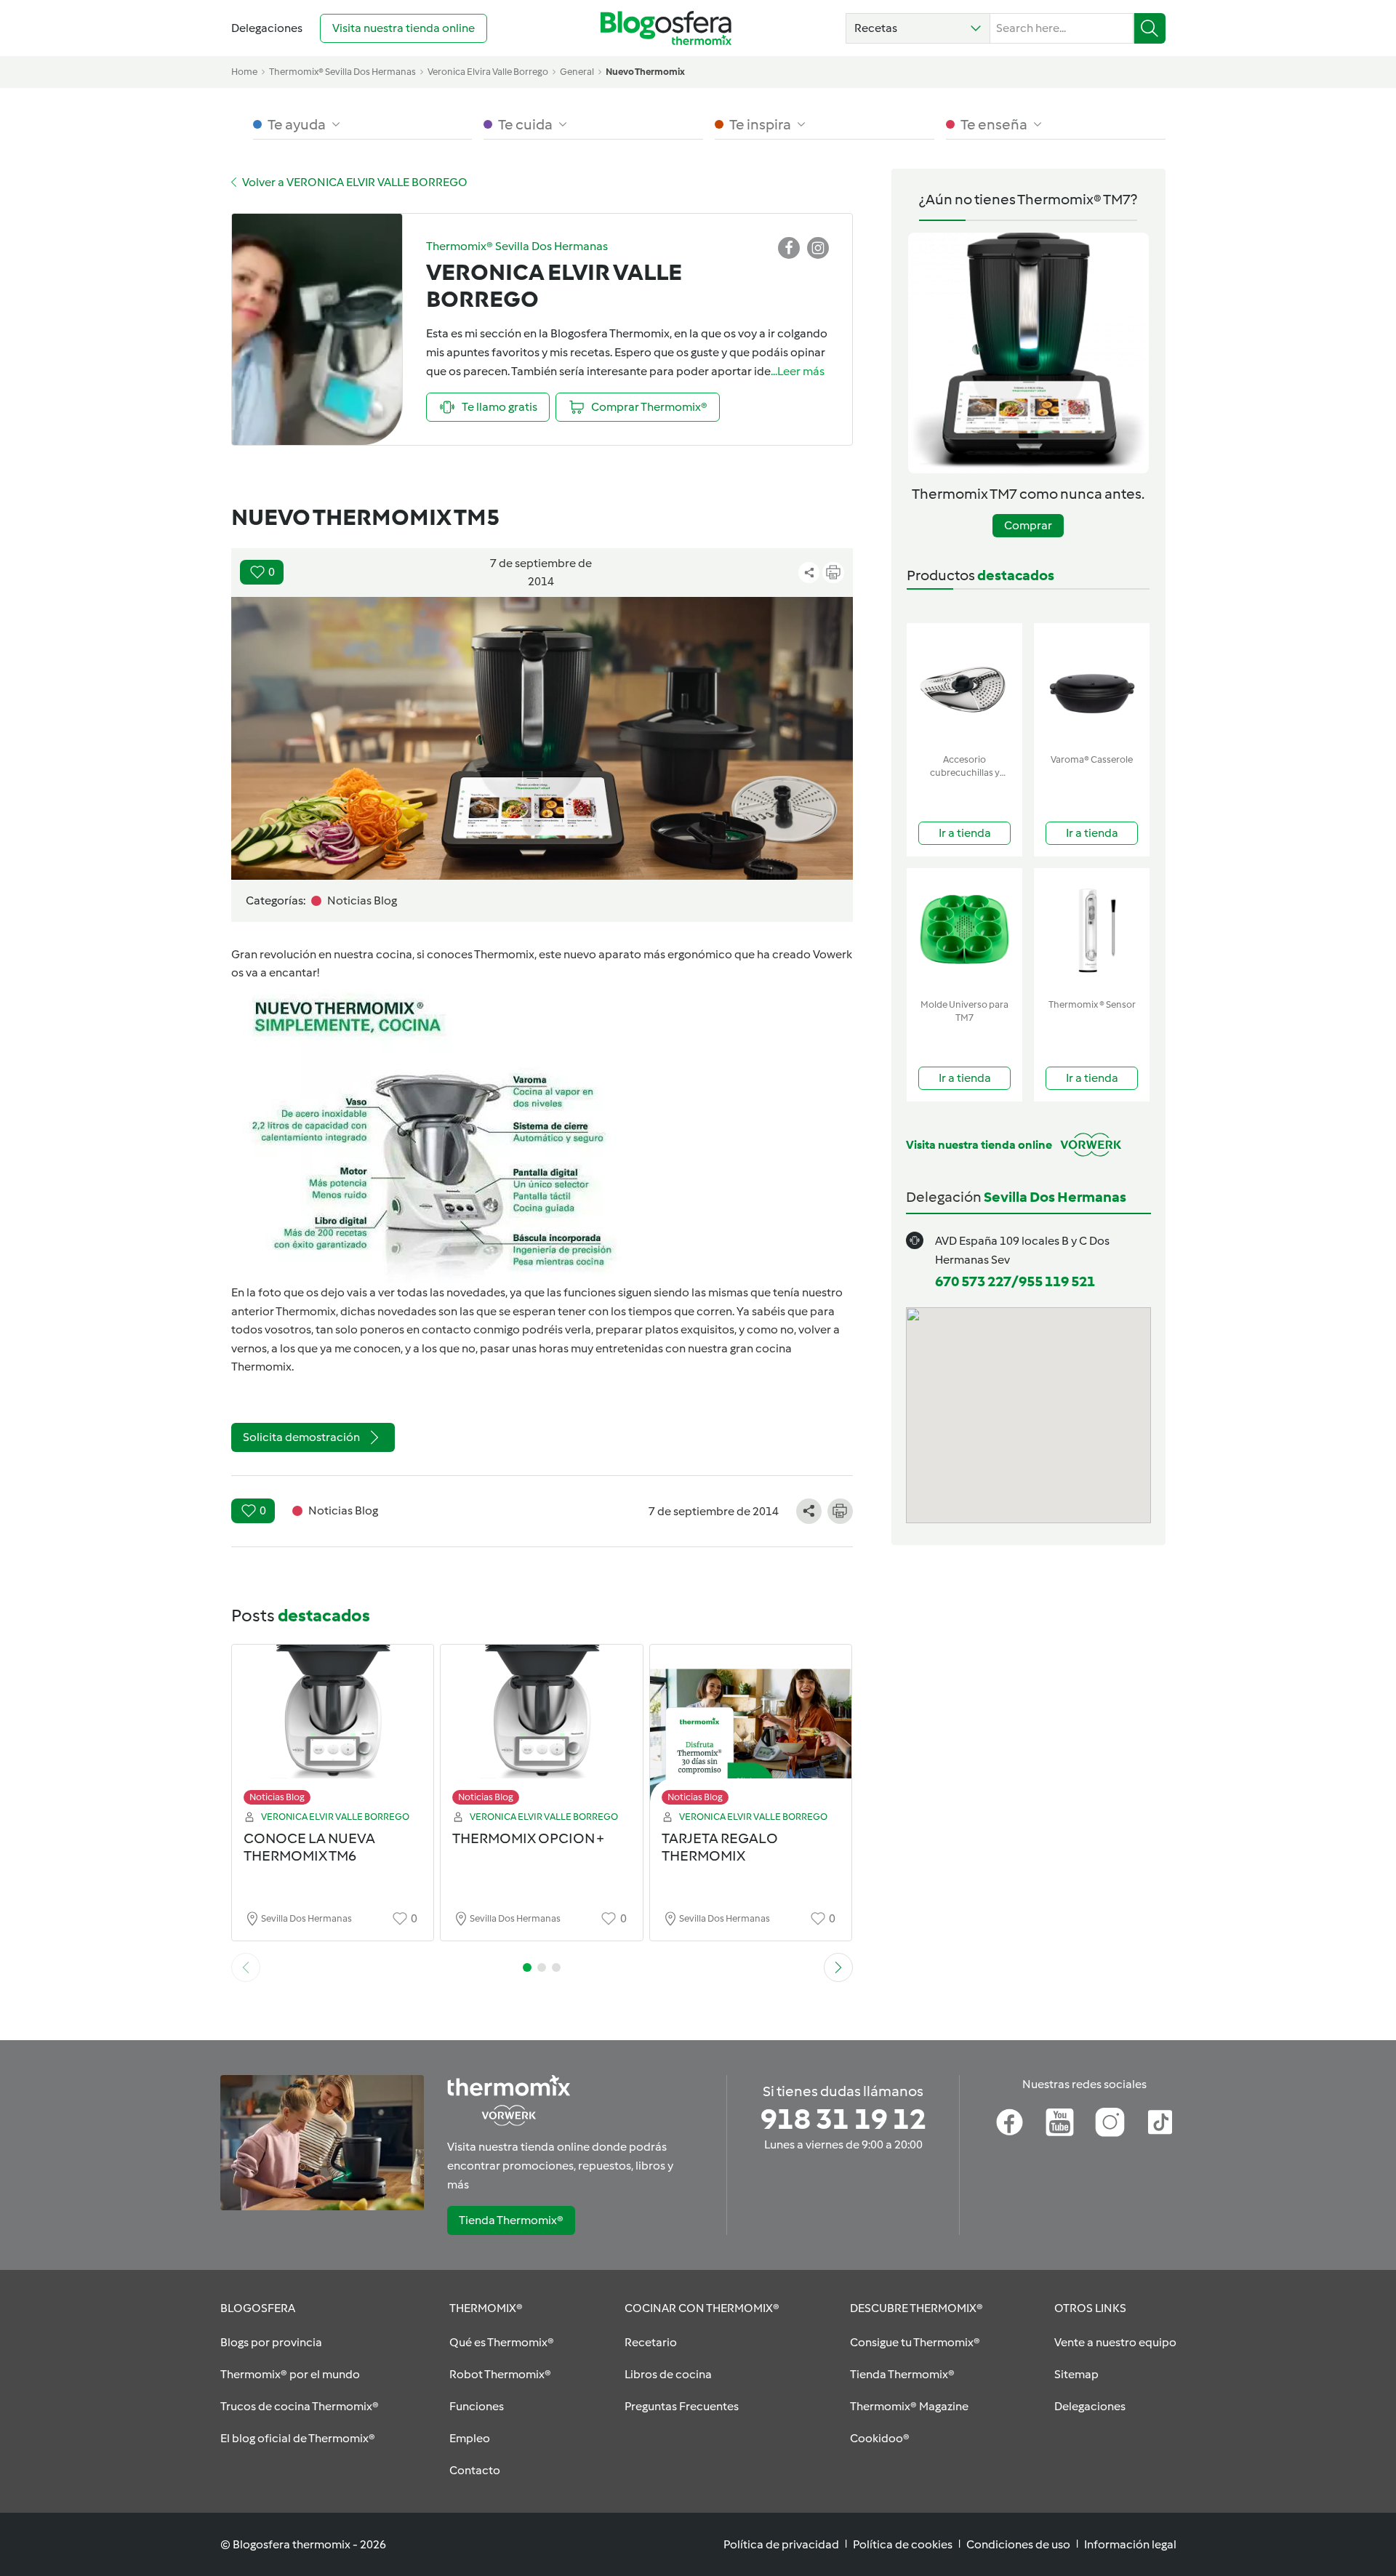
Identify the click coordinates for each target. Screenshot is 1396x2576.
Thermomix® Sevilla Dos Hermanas (342, 72)
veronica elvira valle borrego (488, 72)
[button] (918, 28)
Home (244, 72)
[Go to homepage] (666, 28)
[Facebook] (1010, 2122)
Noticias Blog (277, 1797)
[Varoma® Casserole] (1092, 685)
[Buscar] (1150, 28)
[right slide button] (838, 1967)
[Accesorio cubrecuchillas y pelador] (964, 685)
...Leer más (798, 371)
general (577, 72)
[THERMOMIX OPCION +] (542, 1729)
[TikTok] (1160, 2122)
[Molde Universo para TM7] (964, 930)
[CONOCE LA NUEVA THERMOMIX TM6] (333, 1729)
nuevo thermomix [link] (645, 72)
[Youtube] (1060, 2122)
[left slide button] (246, 1967)
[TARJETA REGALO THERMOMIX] (751, 1729)
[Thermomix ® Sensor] (1092, 930)
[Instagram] (1110, 2122)
